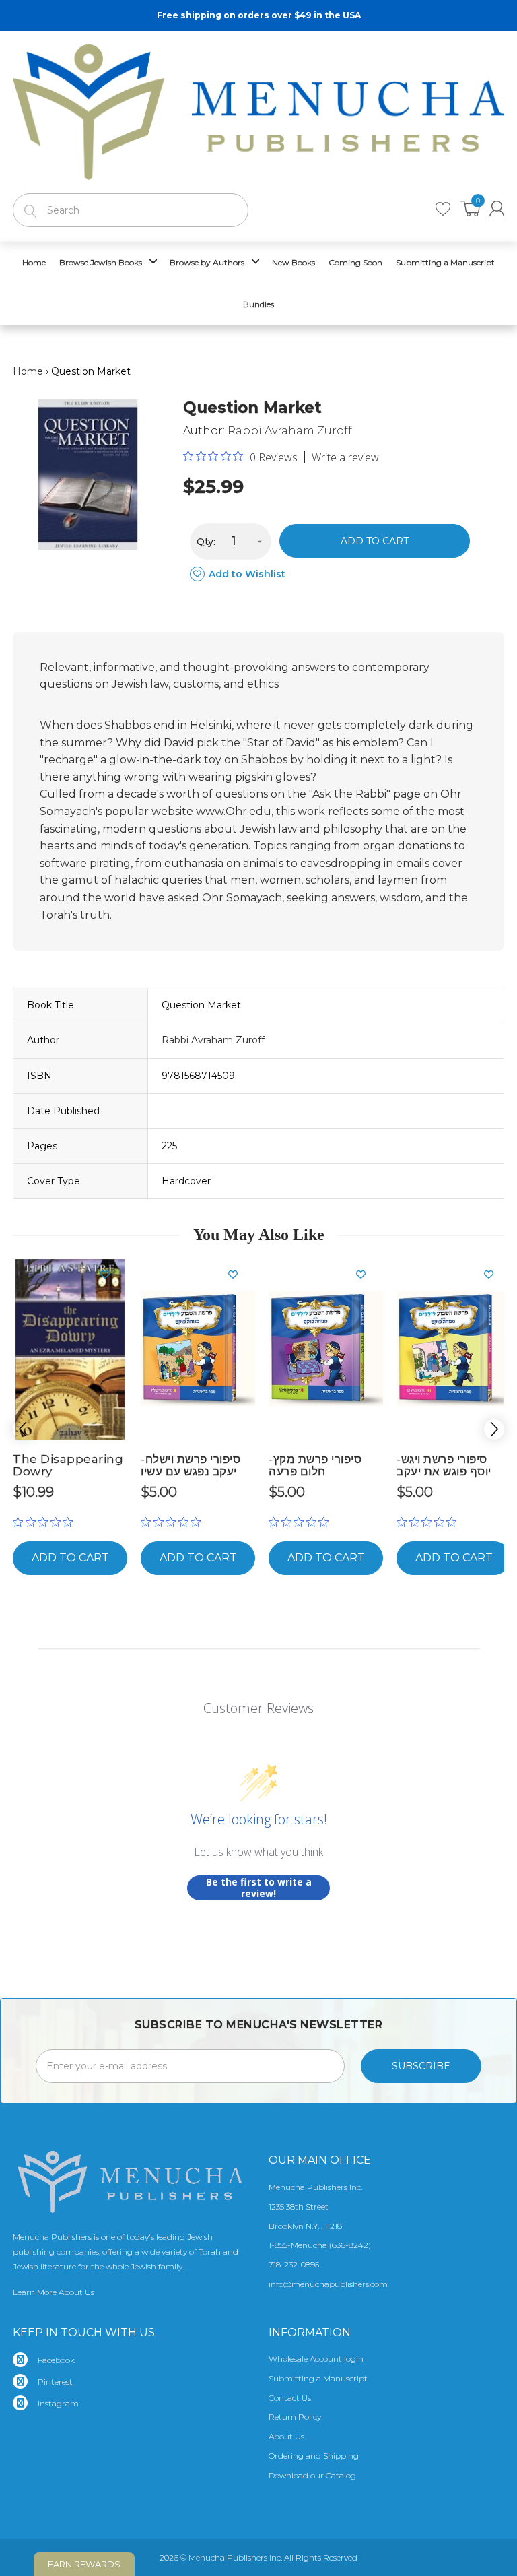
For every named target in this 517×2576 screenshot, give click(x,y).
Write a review (345, 457)
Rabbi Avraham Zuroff (290, 431)
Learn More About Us (54, 2292)
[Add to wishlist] (110, 1275)
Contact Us (290, 2398)
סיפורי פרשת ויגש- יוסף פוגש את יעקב (444, 1466)
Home (28, 371)
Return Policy (295, 2417)
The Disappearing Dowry (68, 1466)
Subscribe (421, 2066)
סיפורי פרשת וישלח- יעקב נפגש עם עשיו (191, 1466)
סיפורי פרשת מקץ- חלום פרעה (315, 1466)
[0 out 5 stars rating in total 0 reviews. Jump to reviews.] (46, 1522)
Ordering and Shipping (314, 2456)
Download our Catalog (312, 2475)
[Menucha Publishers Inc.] (258, 109)
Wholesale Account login (316, 2359)
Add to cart (375, 541)
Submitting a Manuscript (318, 2378)
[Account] (497, 208)
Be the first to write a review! (259, 1888)
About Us (286, 2436)
